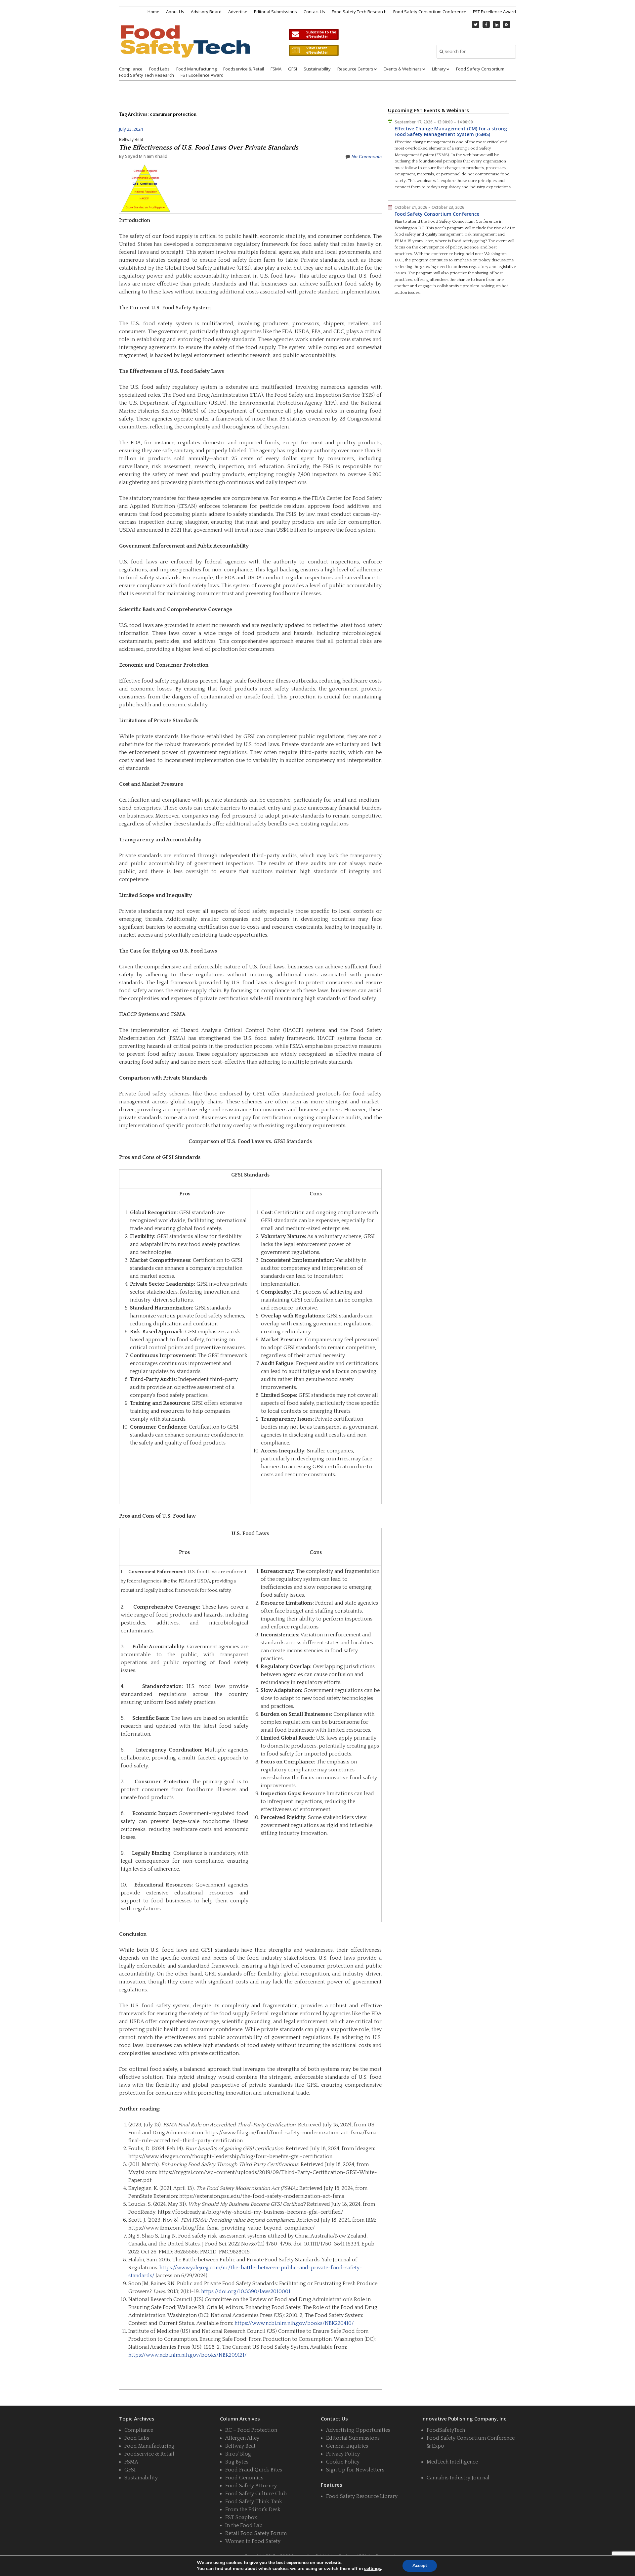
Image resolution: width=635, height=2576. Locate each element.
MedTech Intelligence (452, 2462)
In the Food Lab (244, 2525)
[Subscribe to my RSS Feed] (507, 24)
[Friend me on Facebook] (486, 24)
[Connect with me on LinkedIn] (496, 24)
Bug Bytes (237, 2462)
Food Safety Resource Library (362, 2496)
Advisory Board (206, 12)
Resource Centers (355, 69)
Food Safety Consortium (480, 69)
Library (439, 69)
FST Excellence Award (494, 12)
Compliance (131, 69)
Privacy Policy (343, 2454)
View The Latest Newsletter (314, 50)
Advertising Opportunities (358, 2430)
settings (373, 2569)
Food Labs (159, 69)
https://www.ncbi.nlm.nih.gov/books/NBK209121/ (188, 2355)
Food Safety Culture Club (256, 2494)
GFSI (293, 69)
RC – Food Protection (251, 2430)
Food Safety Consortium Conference (430, 12)
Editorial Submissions (275, 12)
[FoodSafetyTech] (185, 47)
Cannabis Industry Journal (458, 2478)
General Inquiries (347, 2446)
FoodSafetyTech (446, 2430)
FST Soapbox (241, 2517)
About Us (175, 12)
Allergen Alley (242, 2438)
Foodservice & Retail (244, 69)
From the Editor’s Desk (253, 2509)
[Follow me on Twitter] (476, 24)
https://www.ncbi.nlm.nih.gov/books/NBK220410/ (294, 2323)
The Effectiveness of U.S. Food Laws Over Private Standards (209, 148)
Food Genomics (244, 2478)
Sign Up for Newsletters (355, 2470)
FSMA (276, 69)
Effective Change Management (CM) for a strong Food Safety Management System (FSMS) (451, 132)
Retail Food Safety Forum (256, 2533)
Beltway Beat (131, 139)
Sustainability (317, 69)
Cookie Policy (343, 2462)
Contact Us (314, 12)
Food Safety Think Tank (254, 2502)
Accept (420, 2566)
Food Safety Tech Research (359, 12)
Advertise (238, 12)
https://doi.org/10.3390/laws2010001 (246, 2291)
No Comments (367, 156)
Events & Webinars (403, 69)
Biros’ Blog (238, 2454)
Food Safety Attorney (251, 2486)
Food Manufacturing (196, 69)
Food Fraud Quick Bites (254, 2470)
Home (153, 12)
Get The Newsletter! (314, 34)
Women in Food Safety (253, 2541)
